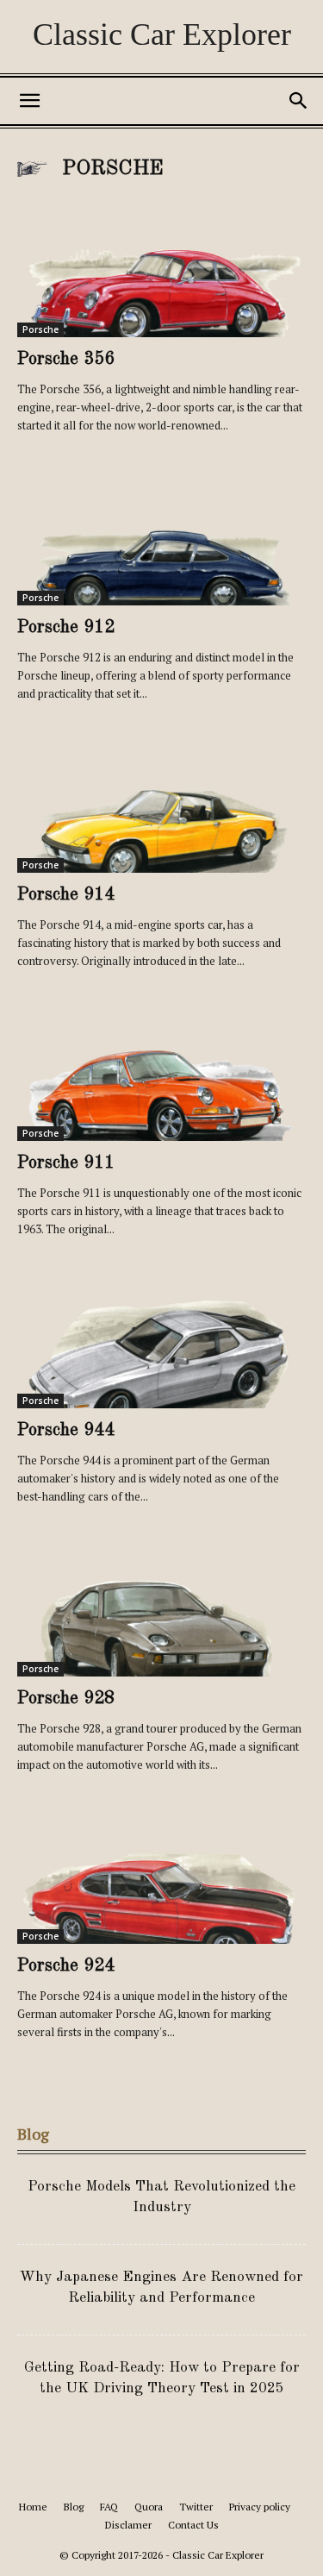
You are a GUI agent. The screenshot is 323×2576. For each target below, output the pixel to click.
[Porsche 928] (161, 1605)
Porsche (40, 329)
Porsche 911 (66, 1163)
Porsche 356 (66, 359)
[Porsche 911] (161, 1069)
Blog (74, 2507)
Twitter (196, 2507)
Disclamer (128, 2525)
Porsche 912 (66, 627)
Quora (149, 2507)
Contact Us (193, 2525)
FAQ (109, 2507)
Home (33, 2507)
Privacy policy (260, 2507)
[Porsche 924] (161, 1873)
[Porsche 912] (161, 533)
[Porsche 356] (161, 266)
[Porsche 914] (161, 802)
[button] (29, 101)
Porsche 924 (66, 1966)
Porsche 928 (66, 1699)
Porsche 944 (66, 1430)
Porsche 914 (66, 895)
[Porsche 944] (161, 1337)
